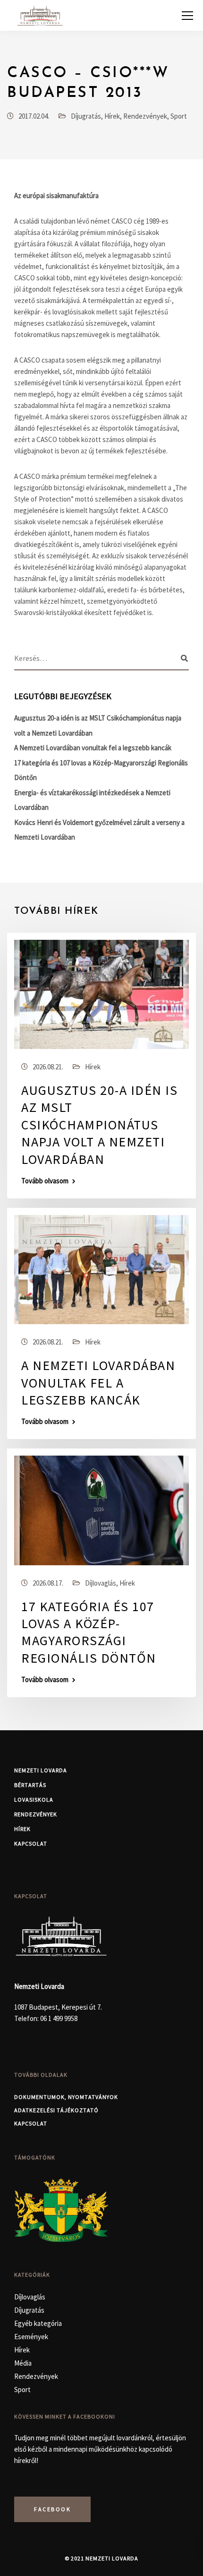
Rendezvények (145, 116)
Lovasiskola (34, 1800)
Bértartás (30, 1785)
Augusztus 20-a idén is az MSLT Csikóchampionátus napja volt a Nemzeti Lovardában (99, 1125)
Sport (179, 116)
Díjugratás (86, 116)
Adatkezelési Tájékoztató (56, 2110)
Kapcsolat (31, 1843)
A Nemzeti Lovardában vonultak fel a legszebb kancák (93, 748)
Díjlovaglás (101, 1583)
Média (23, 2363)
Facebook (52, 2509)
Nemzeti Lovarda (41, 1770)
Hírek (112, 116)
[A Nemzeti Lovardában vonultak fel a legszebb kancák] (101, 1269)
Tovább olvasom (45, 1181)
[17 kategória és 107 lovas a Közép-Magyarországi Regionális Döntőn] (101, 1510)
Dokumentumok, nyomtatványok (66, 2097)
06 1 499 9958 (59, 2018)
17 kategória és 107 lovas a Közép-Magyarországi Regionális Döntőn (89, 1632)
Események (31, 2337)
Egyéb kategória (38, 2323)
